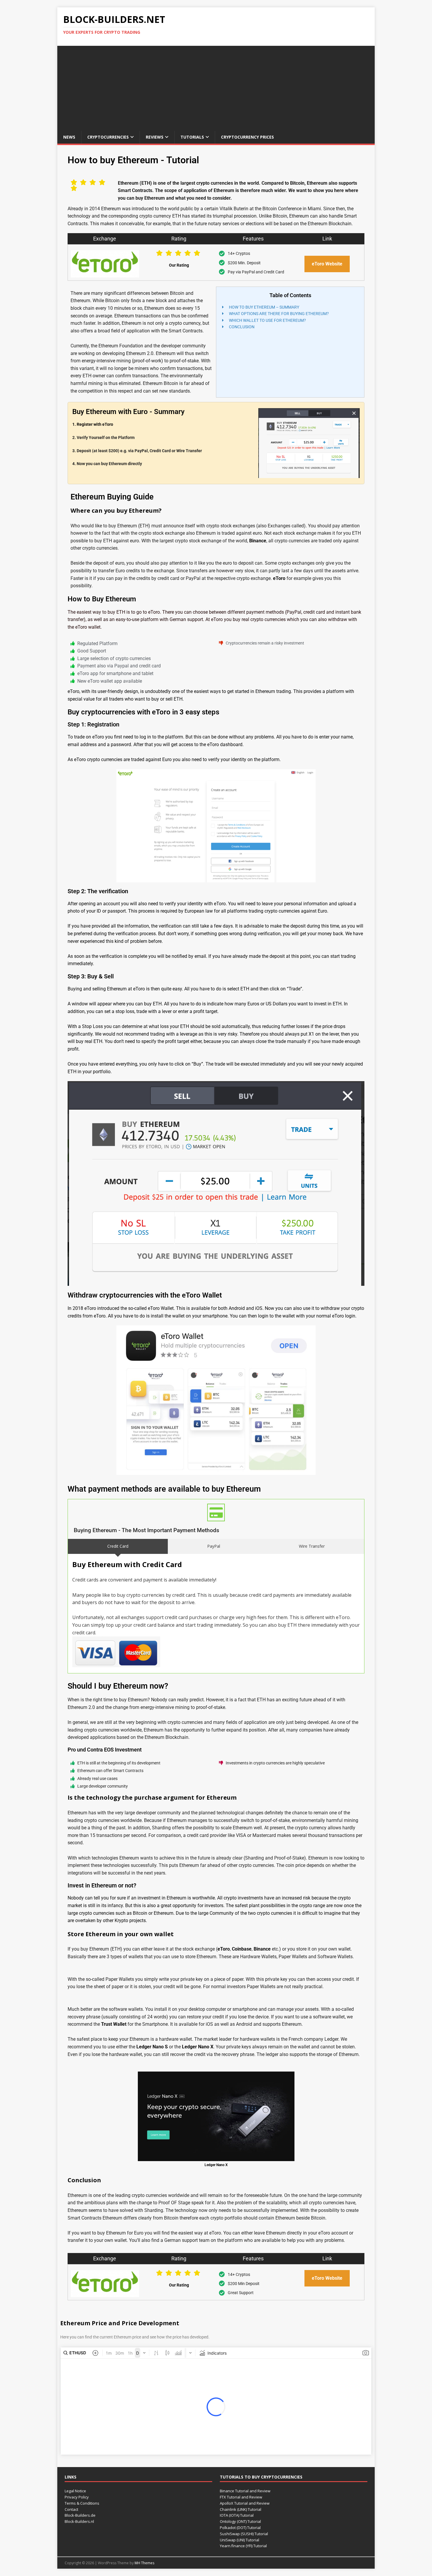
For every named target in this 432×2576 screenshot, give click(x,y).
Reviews (155, 137)
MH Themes (144, 2563)
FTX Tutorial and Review (241, 2497)
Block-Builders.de (80, 2515)
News (69, 137)
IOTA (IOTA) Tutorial (237, 2515)
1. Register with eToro (93, 424)
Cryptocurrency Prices (247, 137)
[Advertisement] (216, 87)
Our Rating (179, 265)
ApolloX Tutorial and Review (245, 2503)
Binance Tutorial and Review (245, 2491)
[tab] (118, 1546)
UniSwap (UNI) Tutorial (240, 2540)
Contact (71, 2509)
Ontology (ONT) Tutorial (240, 2521)
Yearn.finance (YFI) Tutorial (243, 2546)
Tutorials (192, 137)
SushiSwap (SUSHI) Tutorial (244, 2534)
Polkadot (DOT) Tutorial (240, 2528)
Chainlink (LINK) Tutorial (241, 2509)
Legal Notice (75, 2491)
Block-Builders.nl (79, 2521)
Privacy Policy (77, 2497)
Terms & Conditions (82, 2503)
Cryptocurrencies (108, 137)
